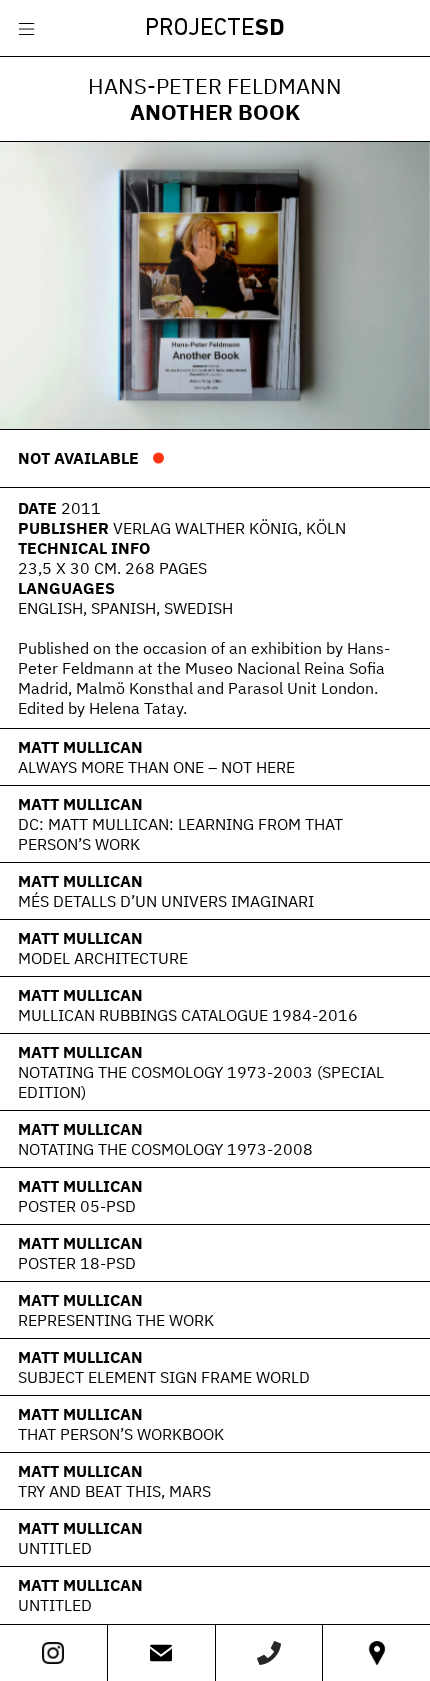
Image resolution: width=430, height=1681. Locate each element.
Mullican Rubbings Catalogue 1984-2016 (188, 1015)
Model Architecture (103, 958)
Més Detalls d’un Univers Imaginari (166, 901)
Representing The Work (116, 1320)
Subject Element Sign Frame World (164, 1377)
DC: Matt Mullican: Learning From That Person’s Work (180, 834)
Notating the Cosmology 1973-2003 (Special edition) (201, 1082)
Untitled (55, 1548)
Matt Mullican (80, 747)
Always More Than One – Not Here (156, 767)
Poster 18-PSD (77, 1263)
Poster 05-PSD (77, 1206)
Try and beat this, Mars (114, 1491)
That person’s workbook (121, 1434)
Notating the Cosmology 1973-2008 (165, 1149)
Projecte (215, 29)
